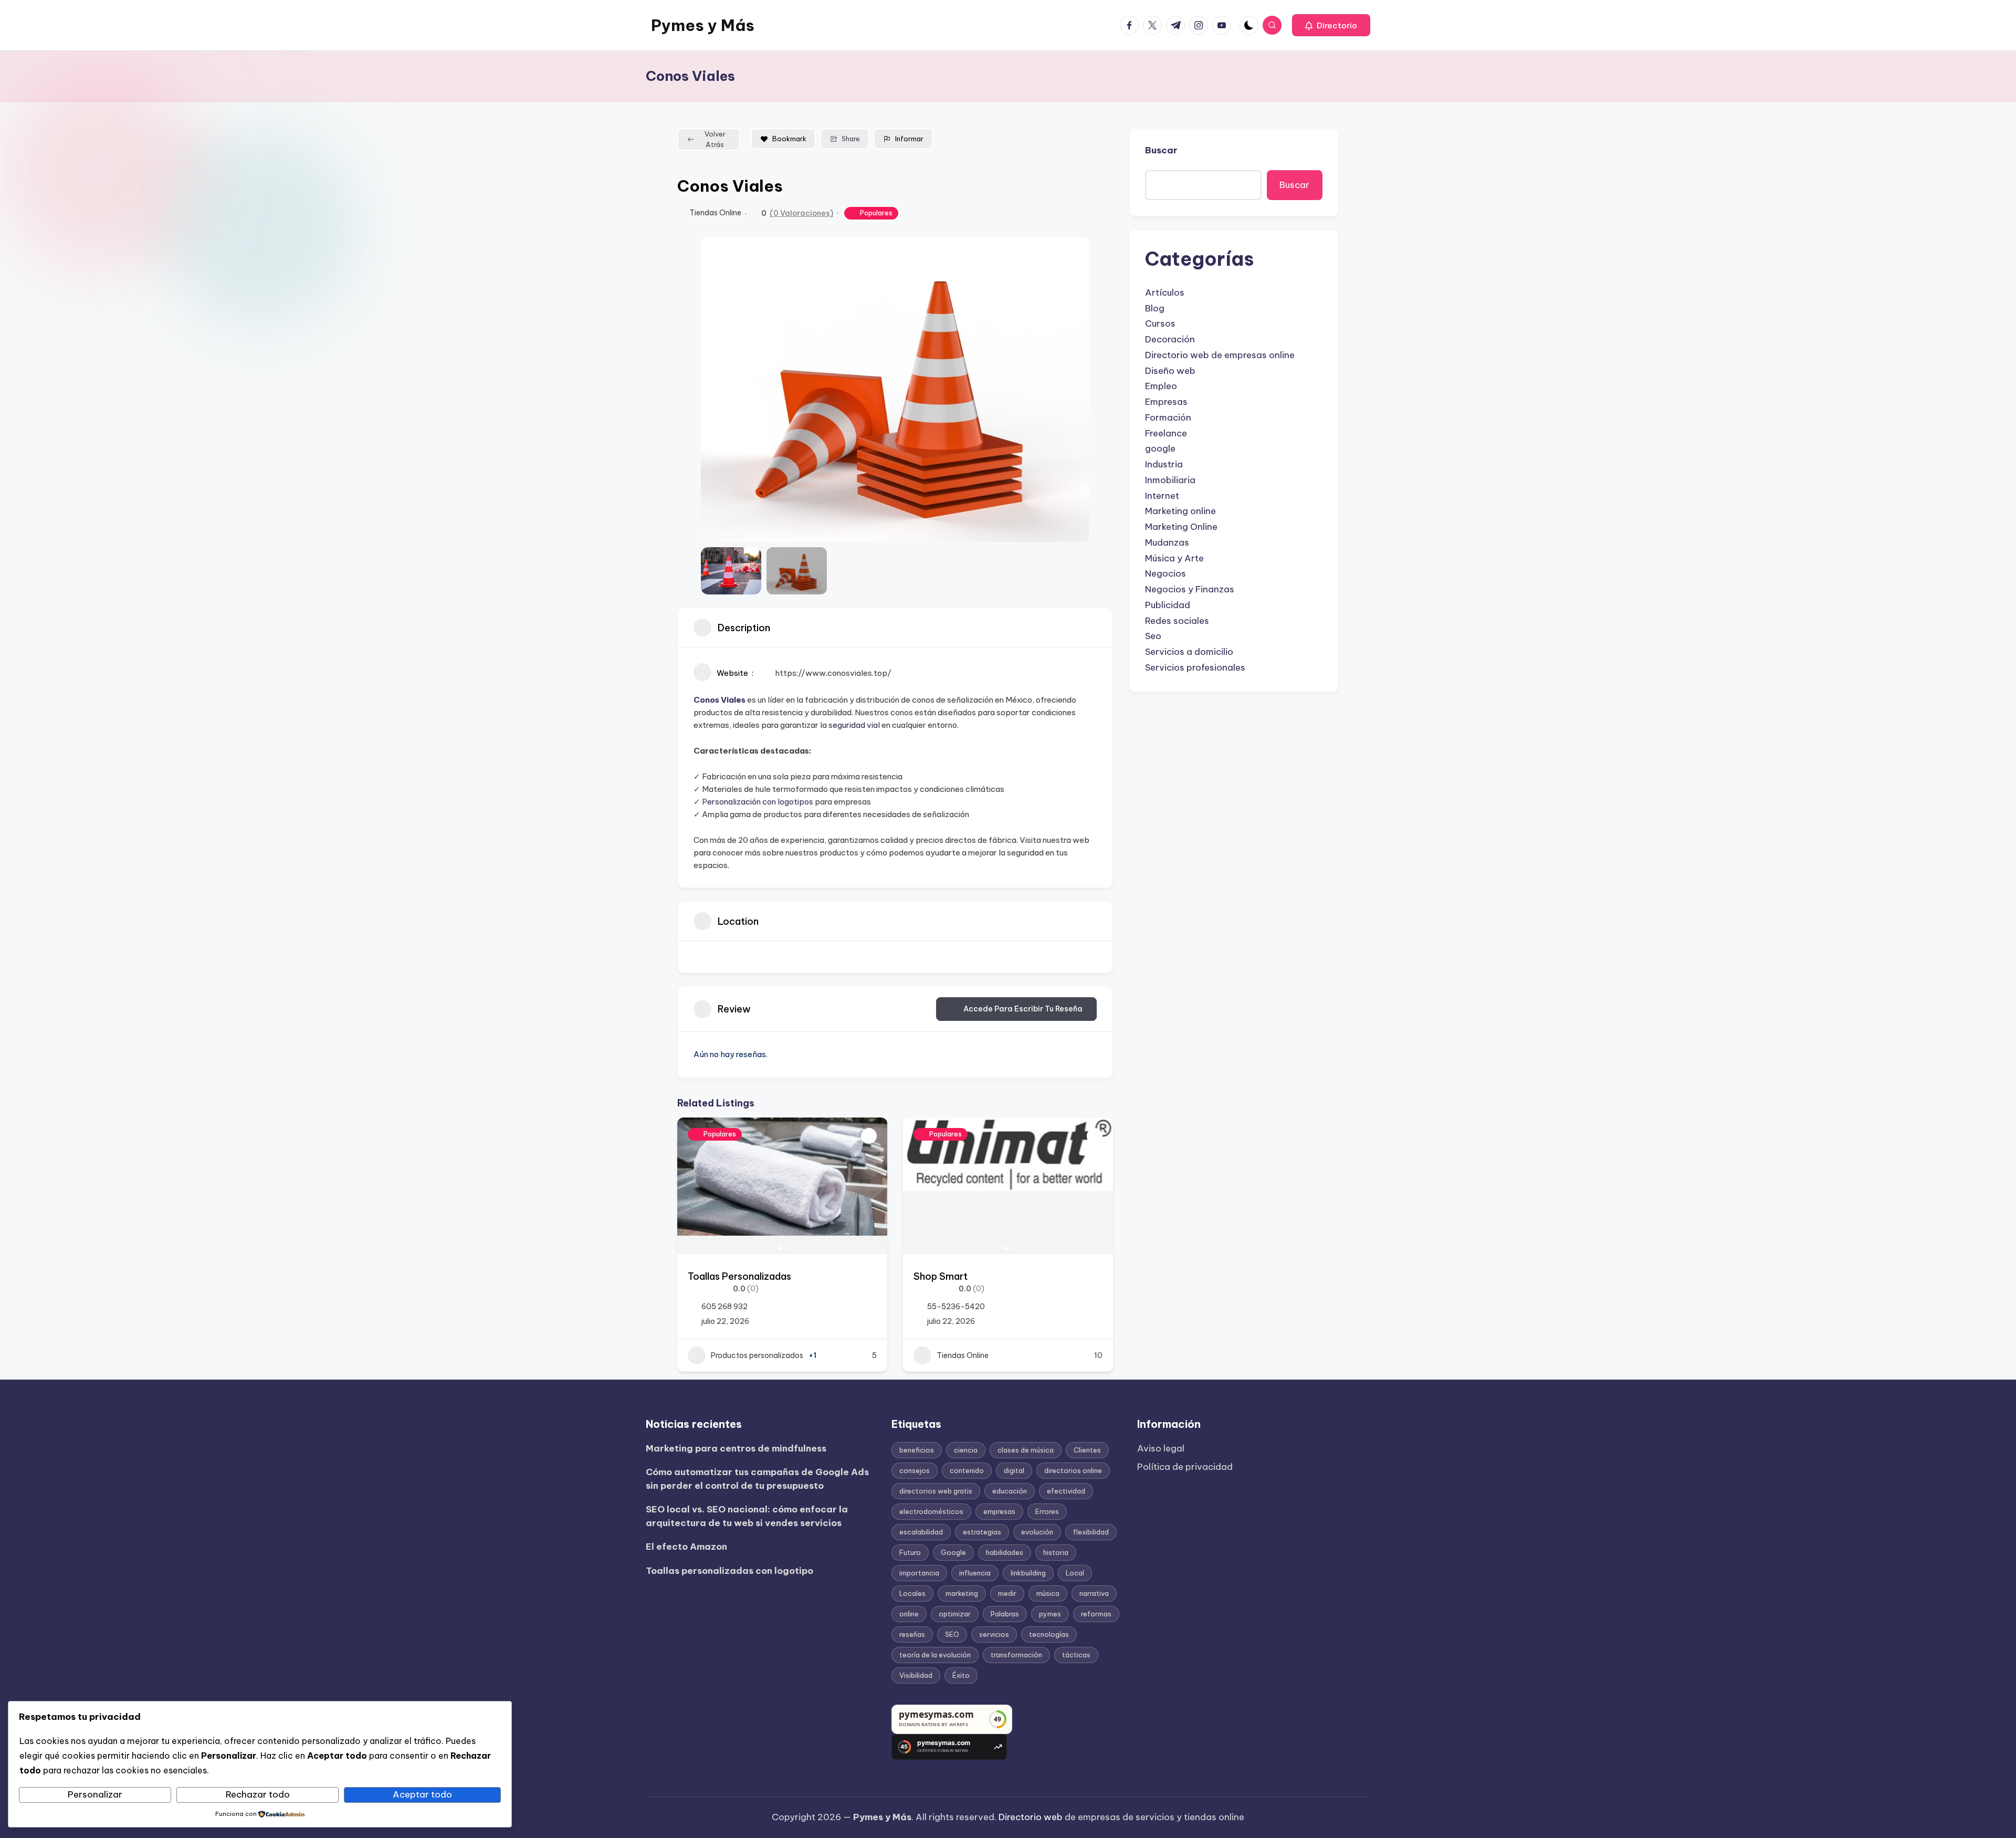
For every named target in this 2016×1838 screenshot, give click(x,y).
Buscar (1161, 150)
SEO (952, 1634)
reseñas (912, 1634)
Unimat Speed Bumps (962, 1276)
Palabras (1005, 1614)
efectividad (1066, 1491)
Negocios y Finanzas (1190, 589)
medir (1007, 1593)
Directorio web (1031, 1817)
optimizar (955, 1614)
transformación (1016, 1655)
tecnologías (1049, 1634)
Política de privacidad (1185, 1467)
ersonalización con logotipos (760, 802)
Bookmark (789, 139)
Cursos (1160, 323)
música (1048, 1593)
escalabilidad (921, 1532)
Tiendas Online (715, 213)
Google (953, 1552)
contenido (967, 1470)
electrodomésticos (931, 1511)
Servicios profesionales (1195, 667)
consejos (915, 1470)
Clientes (1087, 1450)
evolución (1037, 1532)
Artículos (1165, 293)
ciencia (966, 1450)
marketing (962, 1593)
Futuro (910, 1552)
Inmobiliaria (1170, 480)
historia (1056, 1552)
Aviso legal (1161, 1448)
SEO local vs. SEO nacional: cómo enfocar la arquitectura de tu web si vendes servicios (747, 1516)
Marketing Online (1181, 527)
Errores (1047, 1511)
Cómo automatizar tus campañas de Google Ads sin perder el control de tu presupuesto (757, 1479)
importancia (919, 1573)
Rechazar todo (258, 1794)
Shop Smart (715, 1276)
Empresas (1166, 402)
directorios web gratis (936, 1491)
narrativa (1094, 1593)
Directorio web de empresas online (1220, 355)
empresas (999, 1511)
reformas (1096, 1614)
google (1160, 448)
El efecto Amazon (686, 1547)
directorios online (1073, 1470)
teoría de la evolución (935, 1655)
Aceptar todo (422, 1794)
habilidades (1005, 1552)
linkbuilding (1028, 1573)
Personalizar (95, 1794)
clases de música (1026, 1450)
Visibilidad (916, 1675)
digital (1014, 1470)
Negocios (1165, 573)
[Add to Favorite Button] (869, 1136)
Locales (912, 1593)
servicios (994, 1634)
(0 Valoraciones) (801, 213)
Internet (1162, 496)
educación (1010, 1491)
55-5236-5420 (730, 1307)
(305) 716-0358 (957, 1307)
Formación (1168, 417)
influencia (975, 1573)
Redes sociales (1177, 621)
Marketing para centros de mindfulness (736, 1448)
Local (1075, 1573)
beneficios (917, 1450)
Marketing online (1180, 511)
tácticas (1076, 1655)
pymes (1050, 1614)
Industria (1164, 464)
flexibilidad (1091, 1532)
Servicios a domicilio (1189, 652)
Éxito (961, 1675)
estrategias (982, 1532)
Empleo (1161, 386)
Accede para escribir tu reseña (1023, 1009)
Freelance (1166, 433)
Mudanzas (1167, 542)
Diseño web (1170, 371)
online (909, 1614)
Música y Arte (1174, 558)
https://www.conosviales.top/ (833, 673)
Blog (1155, 308)
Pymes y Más (703, 25)
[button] (1331, 25)
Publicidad (1168, 605)
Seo (1153, 636)
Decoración (1170, 339)
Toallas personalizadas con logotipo (729, 1571)
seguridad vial (854, 725)
